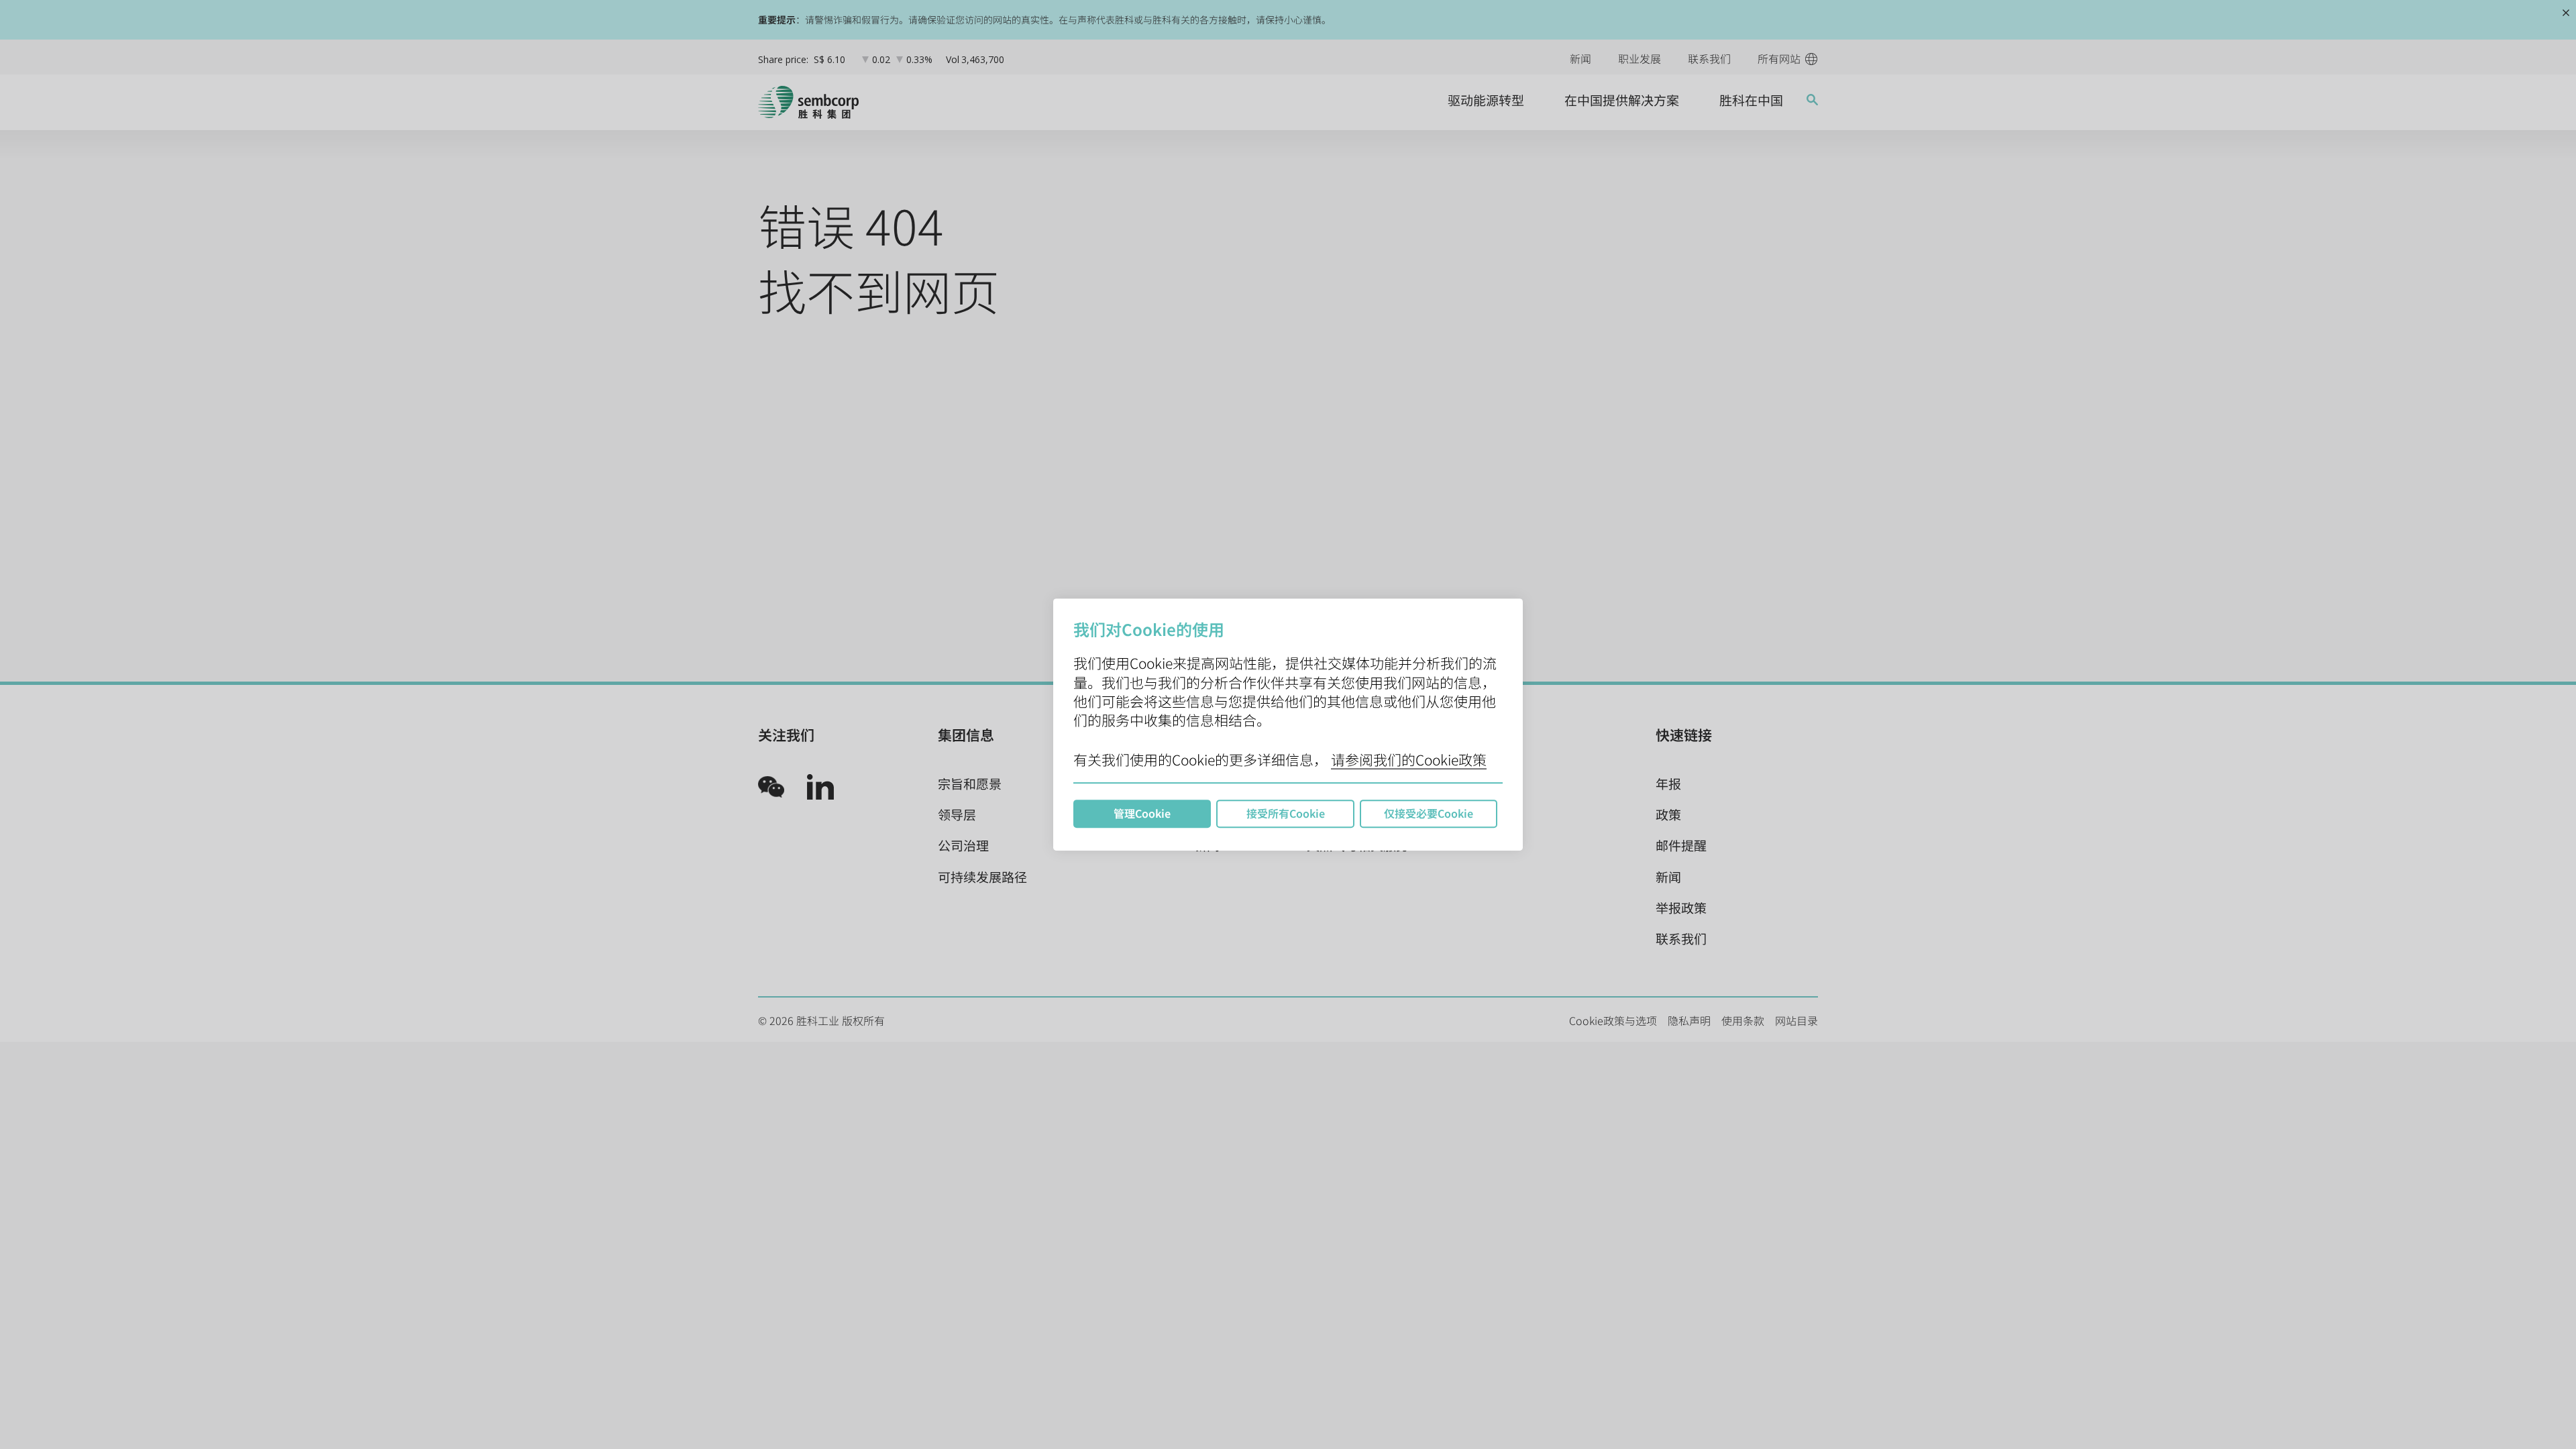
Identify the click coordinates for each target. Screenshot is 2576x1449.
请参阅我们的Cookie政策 (1409, 759)
